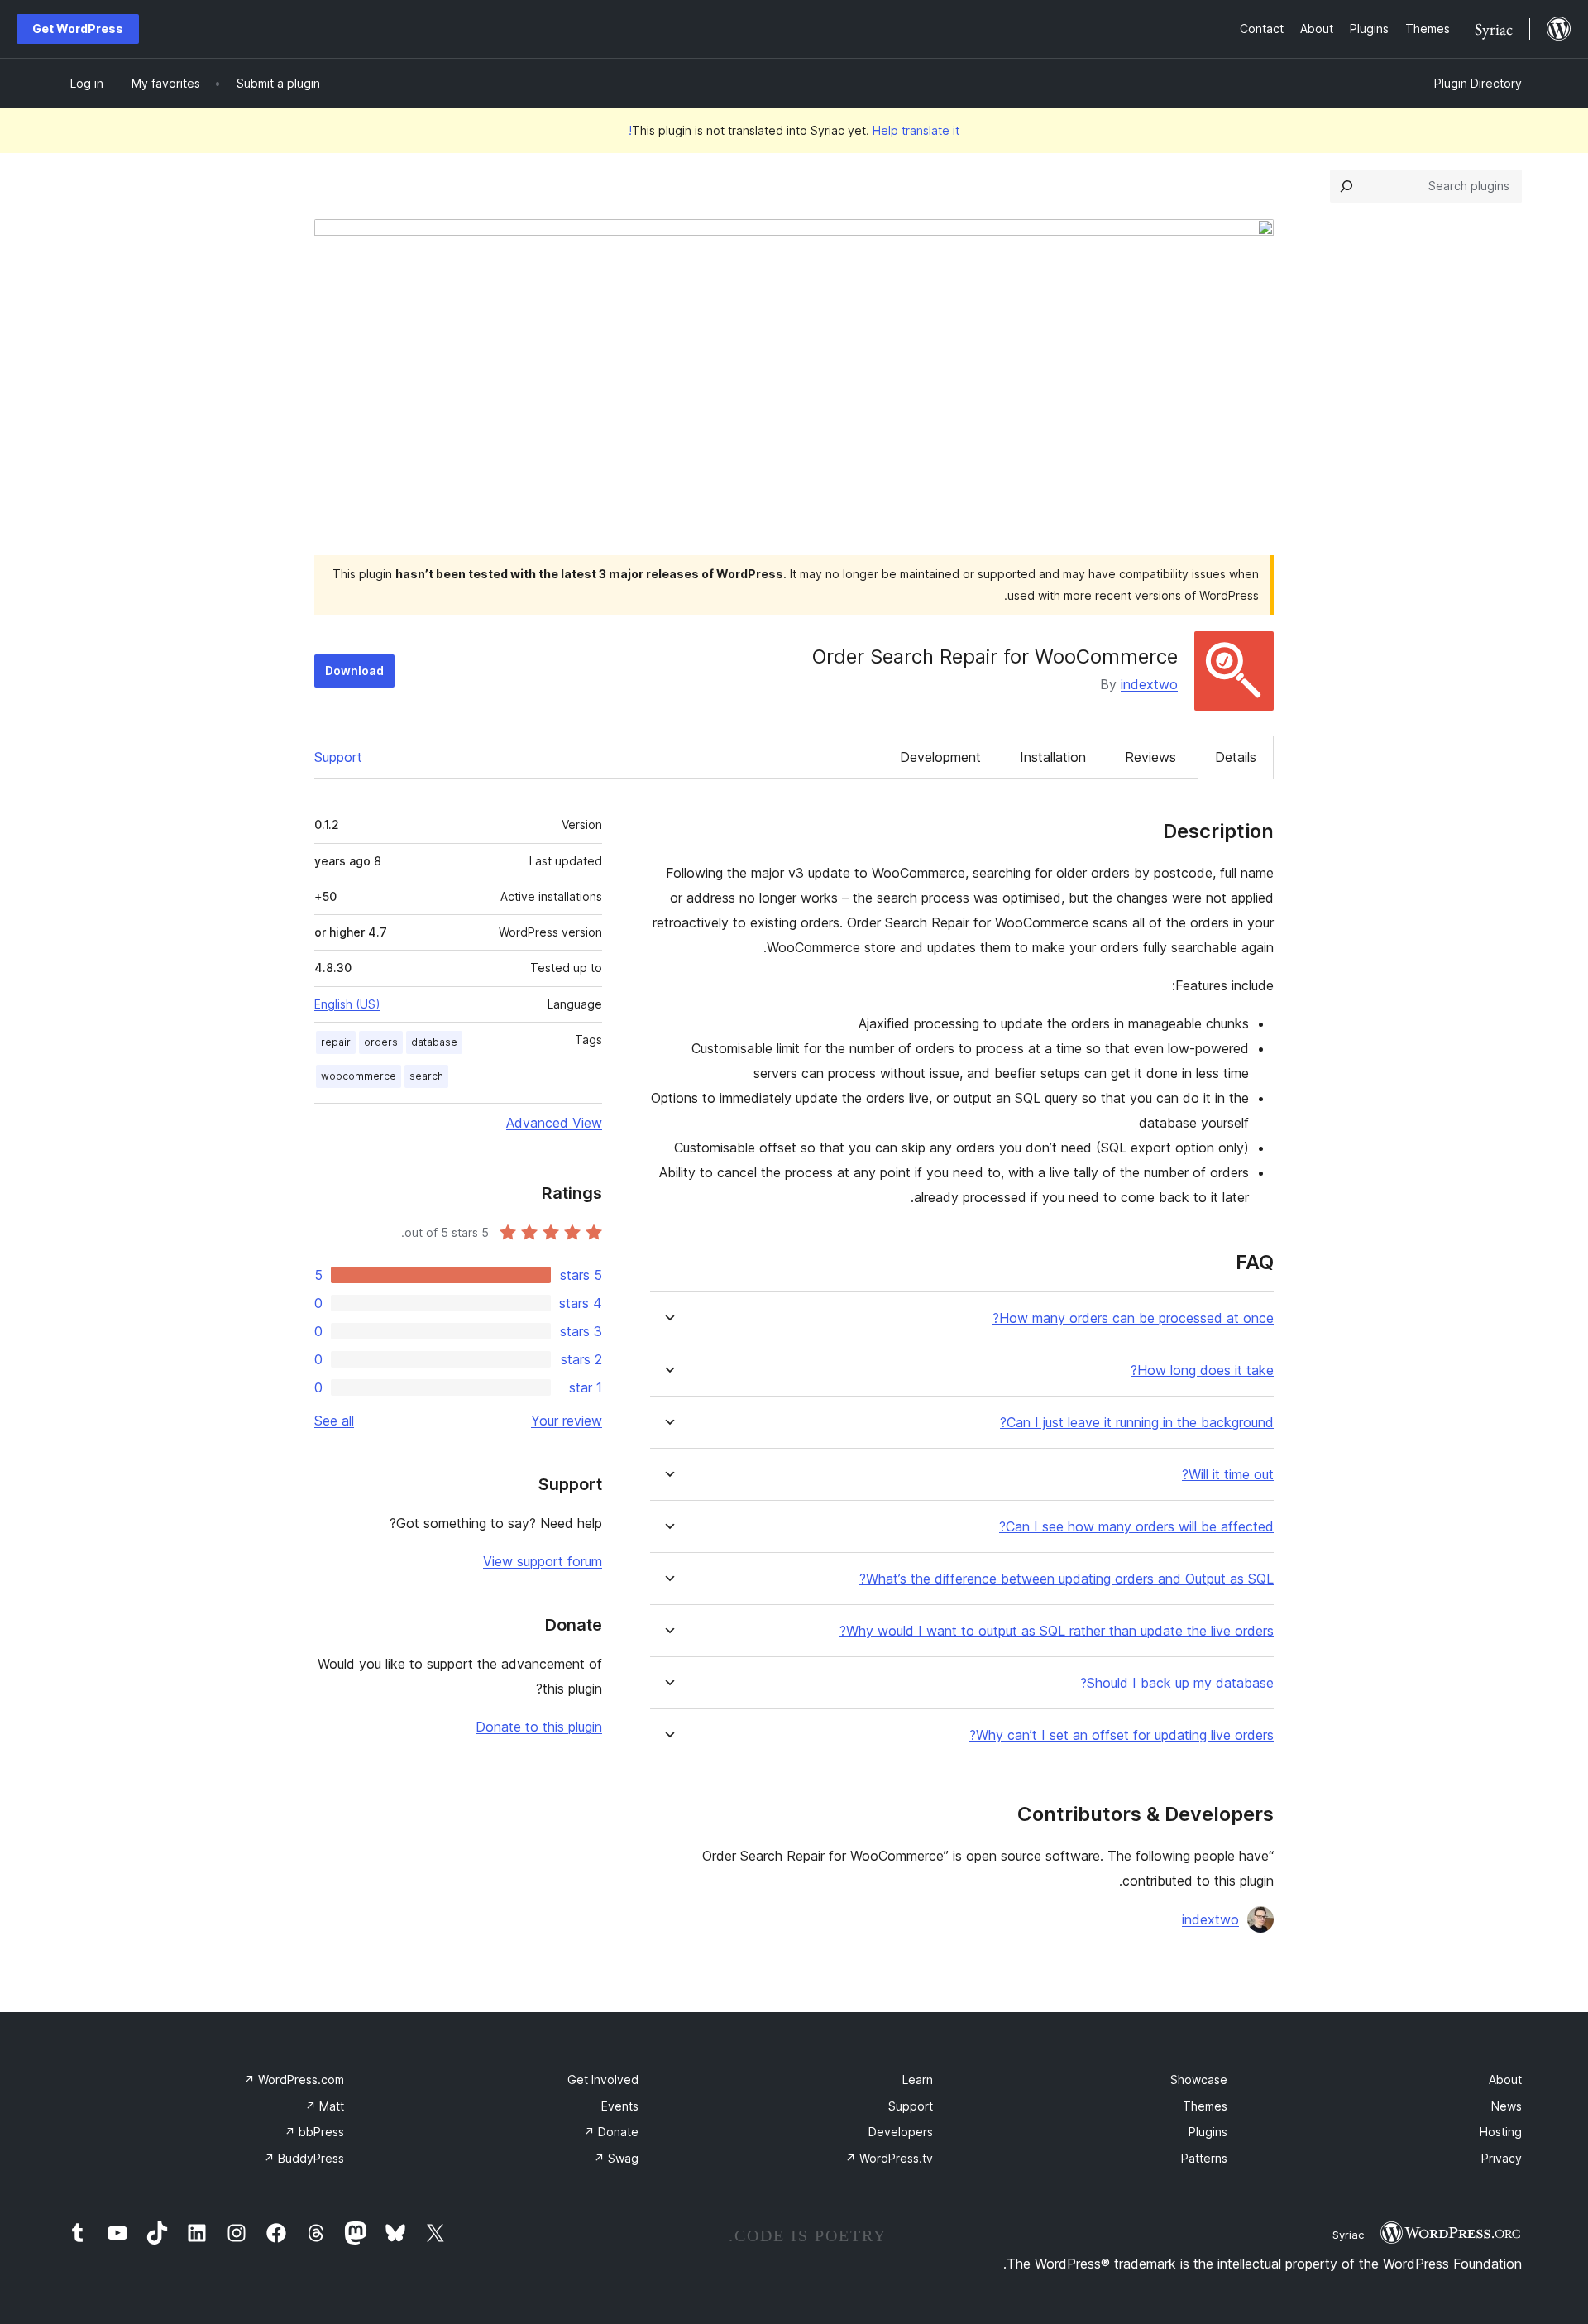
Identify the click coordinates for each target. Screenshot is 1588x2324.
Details (1236, 757)
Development (940, 757)
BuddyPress (304, 2158)
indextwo (1149, 684)
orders (381, 1042)
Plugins (1208, 2132)
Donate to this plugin (539, 1727)
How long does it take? (1202, 1370)
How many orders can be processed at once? (1133, 1318)
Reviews (1150, 757)
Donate (611, 2132)
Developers (901, 2132)
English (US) (347, 1004)
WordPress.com (294, 2080)
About (1505, 2080)
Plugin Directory (1478, 83)
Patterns (1204, 2158)
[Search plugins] (1346, 186)
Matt (325, 2106)
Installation (1053, 757)
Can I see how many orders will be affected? (1136, 1527)
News (1507, 2106)
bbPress (314, 2132)
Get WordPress (78, 29)
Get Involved (603, 2080)
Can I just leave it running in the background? (1137, 1423)
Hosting (1501, 2132)
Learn (918, 2080)
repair (336, 1042)
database (434, 1042)
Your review (567, 1421)
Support (338, 757)
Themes (1205, 2106)
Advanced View (554, 1123)
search (426, 1076)
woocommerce (359, 1076)
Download (354, 671)
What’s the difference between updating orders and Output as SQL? (1067, 1579)
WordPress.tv (889, 2158)
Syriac (1348, 2235)
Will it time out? (1228, 1475)
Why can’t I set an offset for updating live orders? (1122, 1735)
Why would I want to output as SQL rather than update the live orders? (1057, 1631)
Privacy (1502, 2158)
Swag (616, 2158)
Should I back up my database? (1177, 1683)
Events (620, 2106)
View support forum (543, 1561)
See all (334, 1421)
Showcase (1199, 2080)
